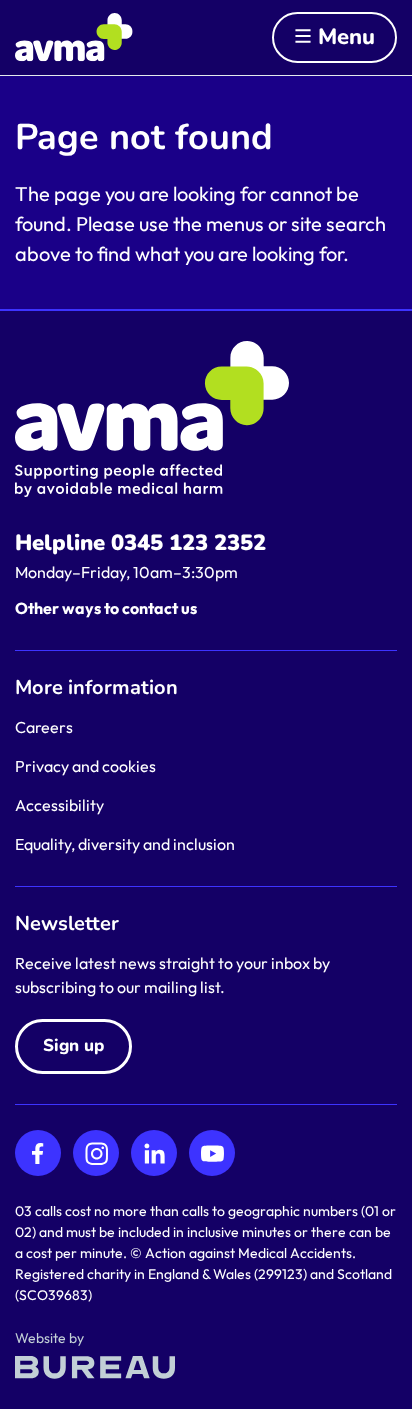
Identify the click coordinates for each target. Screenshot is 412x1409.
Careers (44, 727)
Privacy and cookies (85, 766)
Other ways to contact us (106, 608)
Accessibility (59, 805)
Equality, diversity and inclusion (125, 844)
